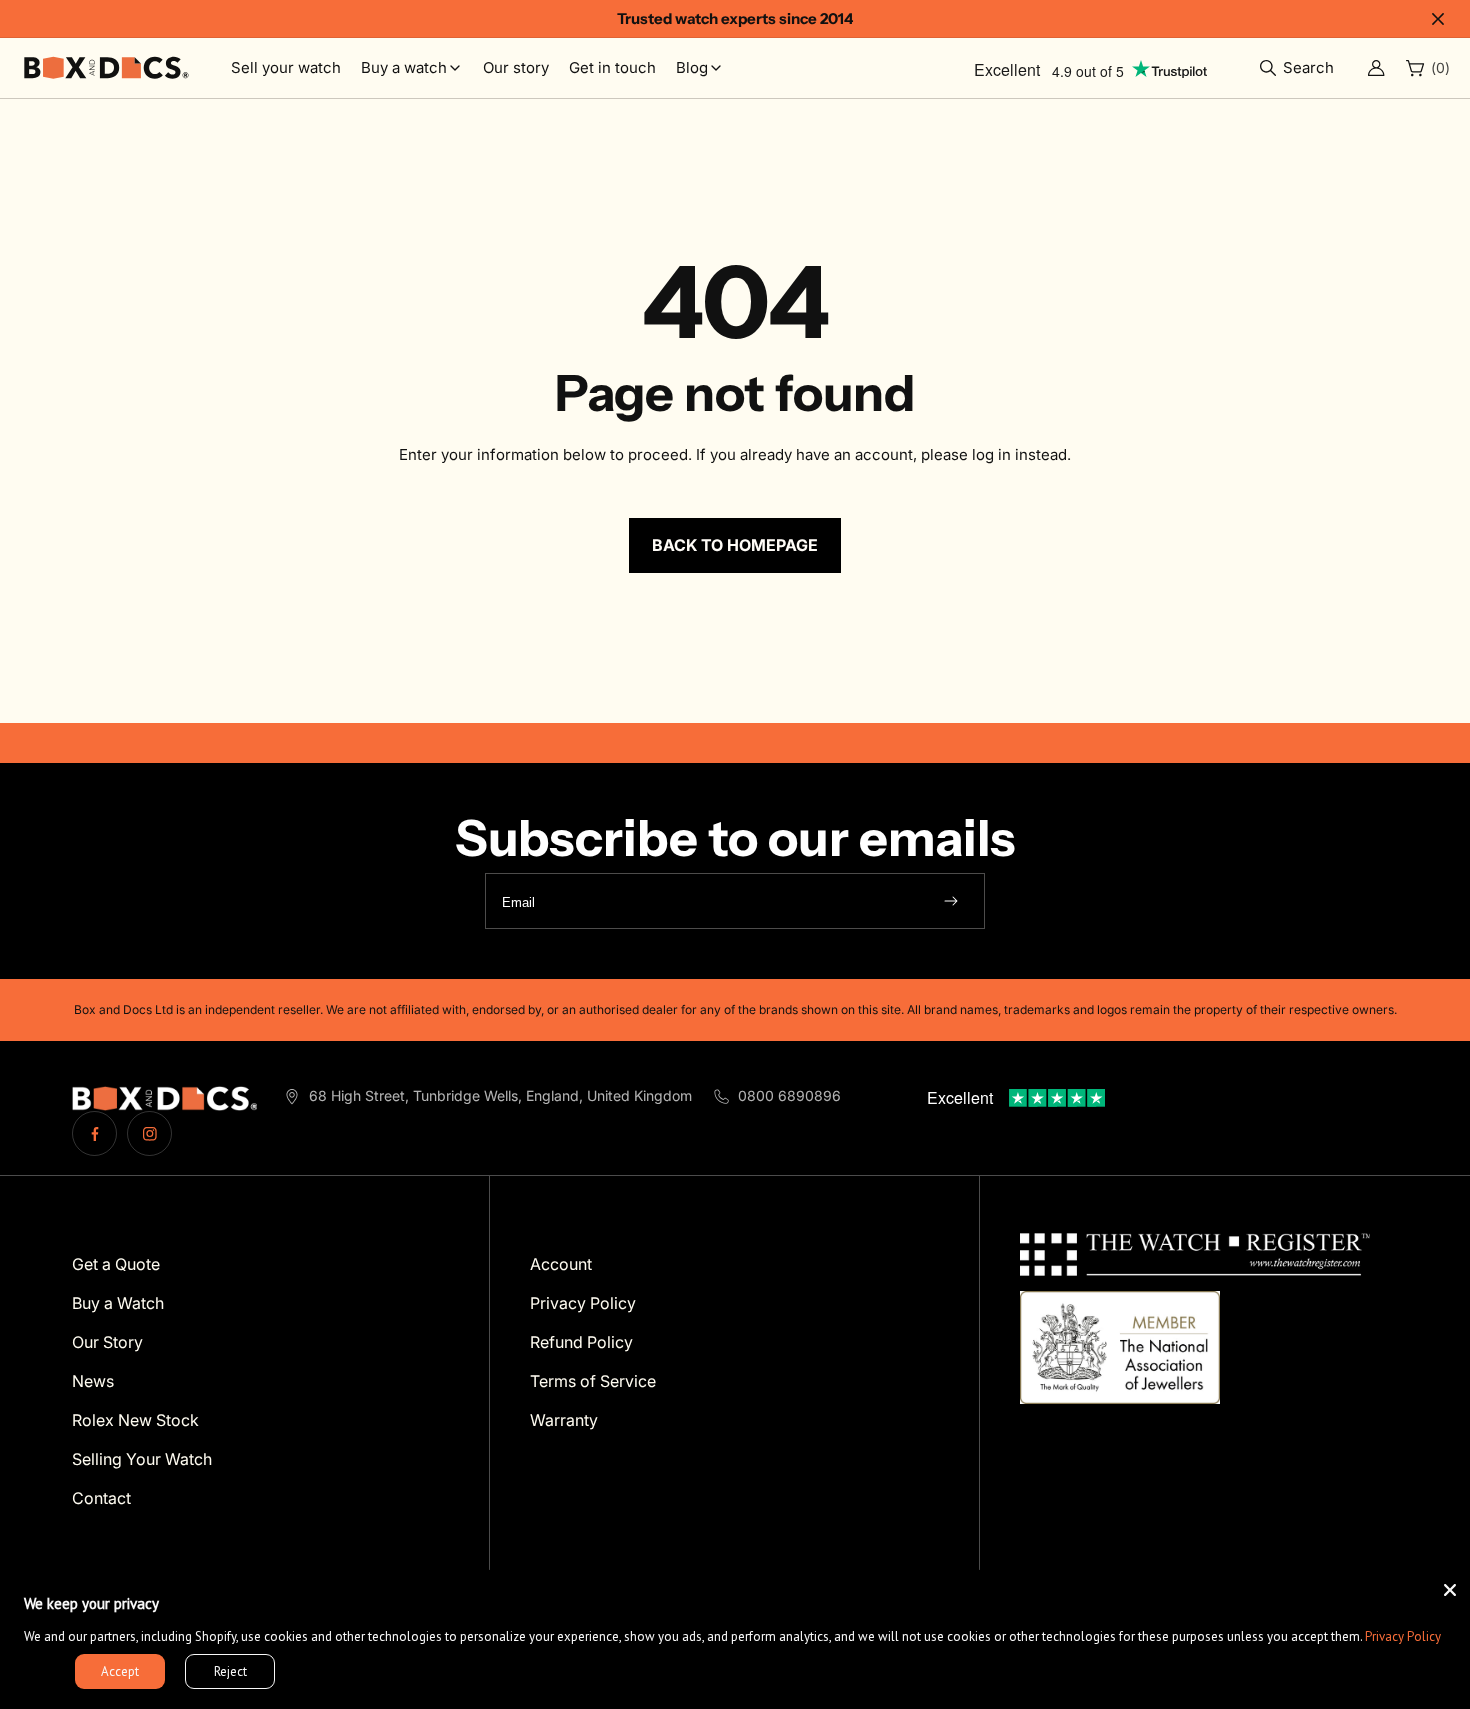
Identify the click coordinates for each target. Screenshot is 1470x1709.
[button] (1302, 68)
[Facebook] (94, 1133)
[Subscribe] (951, 901)
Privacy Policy (1403, 1636)
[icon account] (1376, 68)
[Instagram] (149, 1133)
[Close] (1450, 1590)
